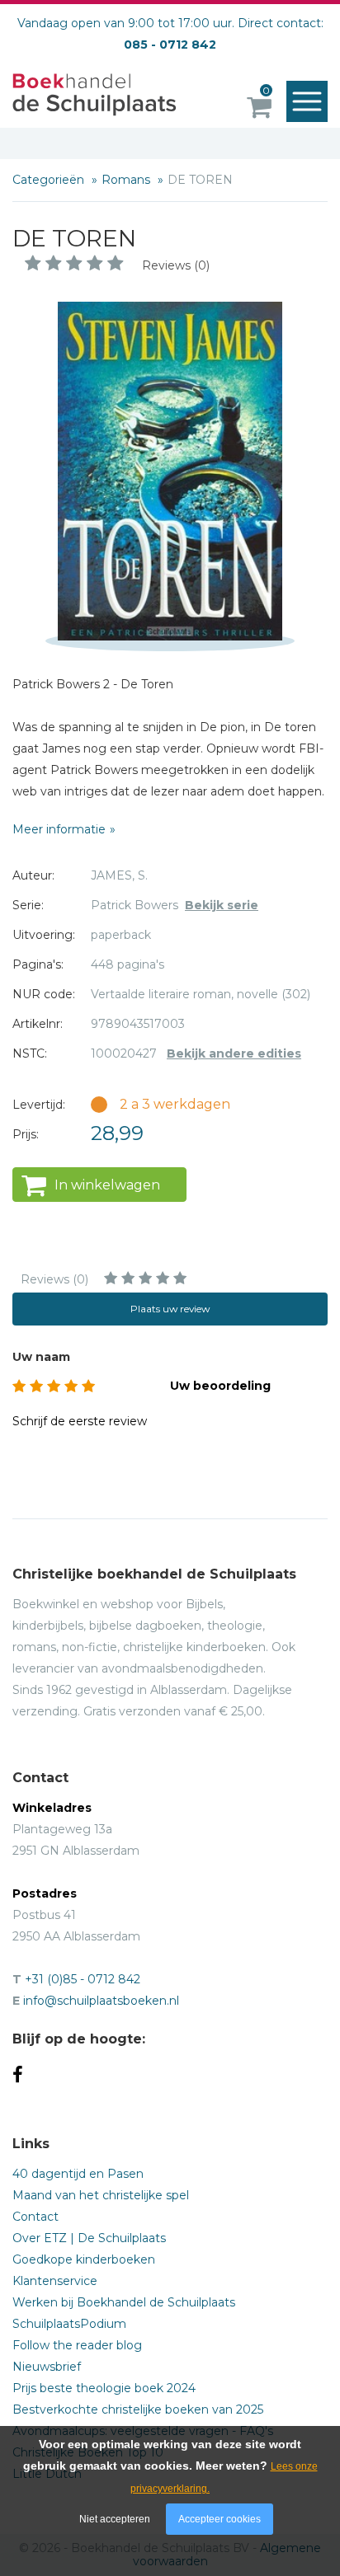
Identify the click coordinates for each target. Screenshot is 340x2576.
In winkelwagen (107, 1185)
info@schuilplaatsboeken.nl (101, 2001)
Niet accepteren (115, 2519)
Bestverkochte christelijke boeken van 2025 (138, 2409)
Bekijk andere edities (234, 1053)
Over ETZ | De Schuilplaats (89, 2238)
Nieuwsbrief (47, 2367)
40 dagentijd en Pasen (78, 2174)
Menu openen (307, 101)
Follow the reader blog (77, 2345)
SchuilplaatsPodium (69, 2324)
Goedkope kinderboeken (84, 2259)
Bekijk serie (222, 905)
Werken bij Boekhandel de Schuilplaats (124, 2302)
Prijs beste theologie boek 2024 (104, 2388)
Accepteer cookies (220, 2519)
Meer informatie (59, 829)
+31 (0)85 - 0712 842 (83, 1979)
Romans (127, 180)
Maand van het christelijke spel (101, 2195)
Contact (35, 2217)
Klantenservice (55, 2281)
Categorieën (50, 180)
